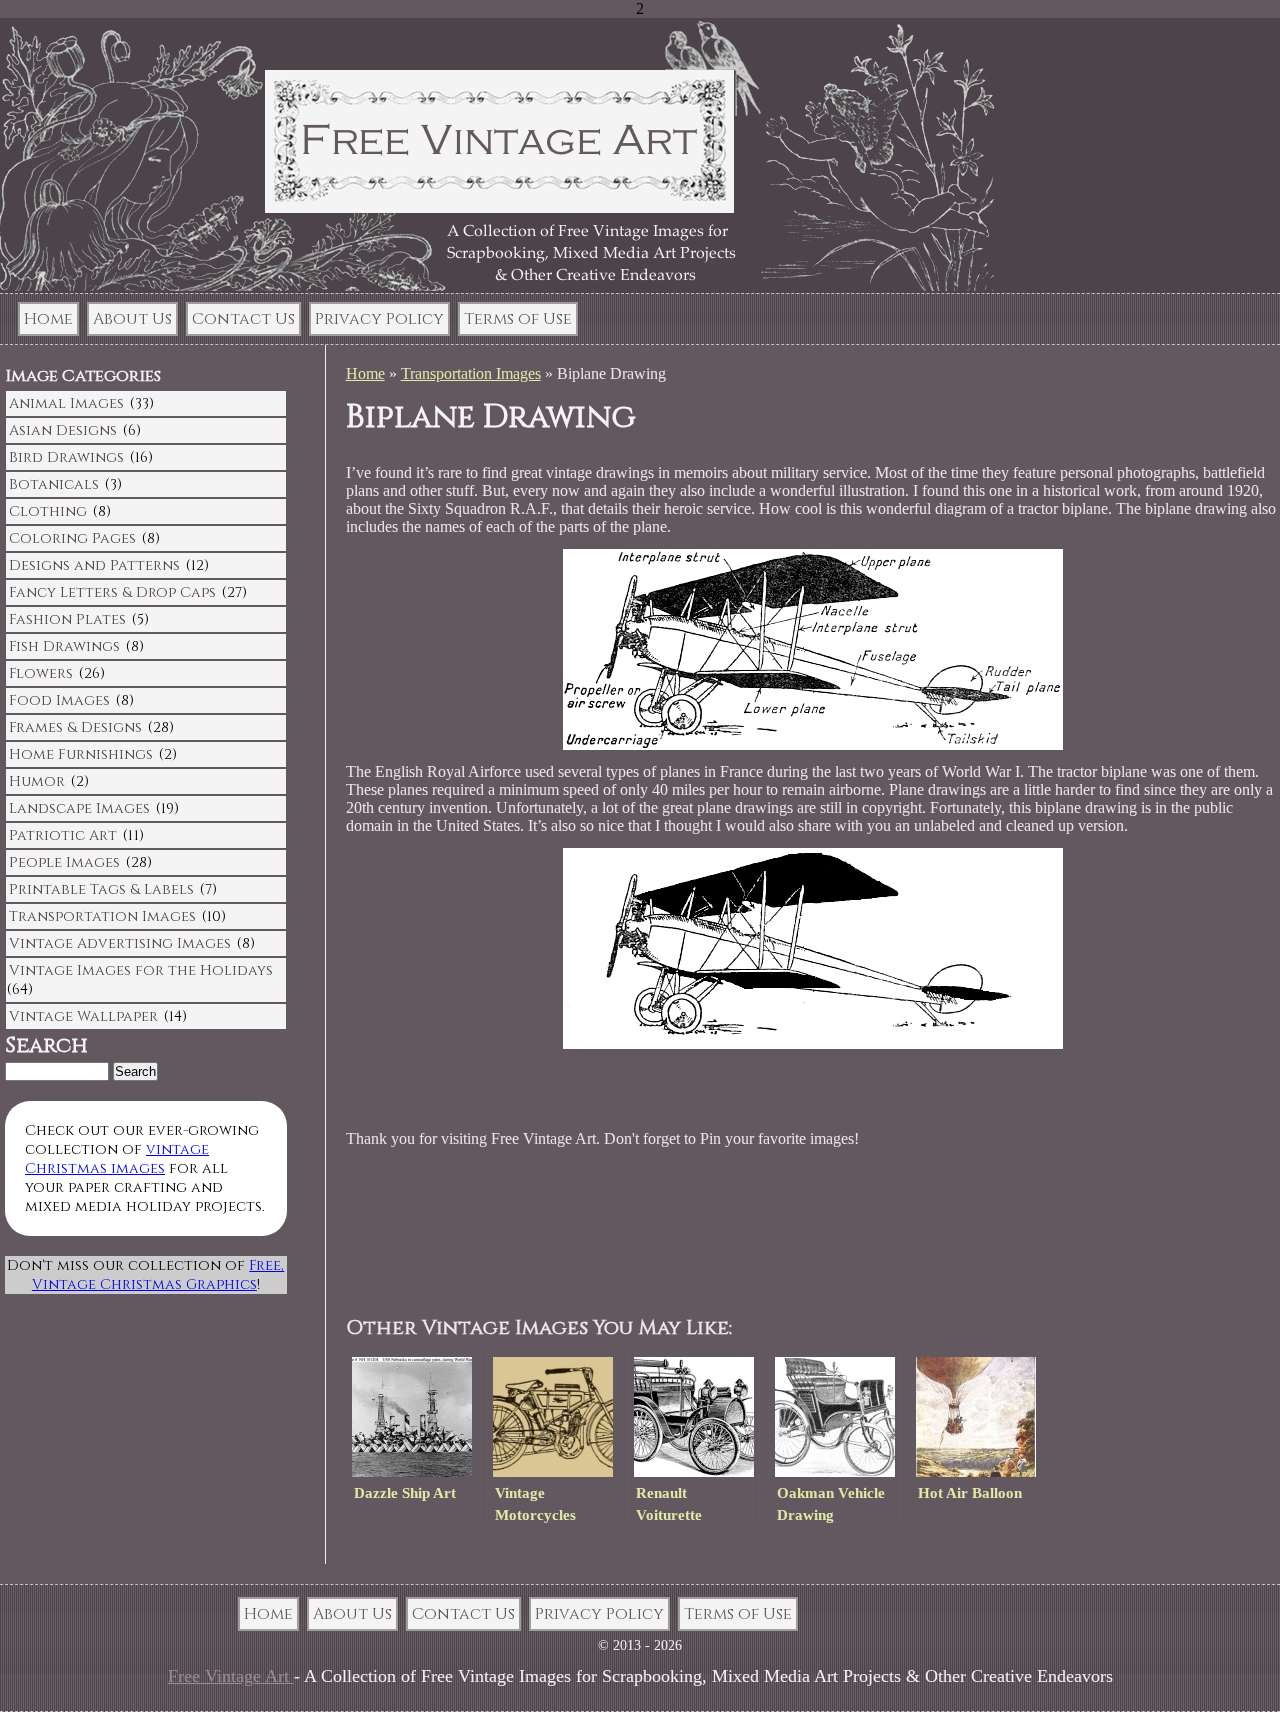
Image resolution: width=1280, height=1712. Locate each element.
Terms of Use (518, 319)
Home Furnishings (81, 754)
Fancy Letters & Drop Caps (112, 592)
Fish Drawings (64, 646)
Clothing (48, 511)
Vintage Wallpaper (83, 1016)
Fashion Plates (67, 619)
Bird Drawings (66, 457)
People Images (64, 862)
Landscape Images (79, 808)
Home (48, 319)
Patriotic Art (63, 835)
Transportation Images (471, 373)
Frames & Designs (75, 727)
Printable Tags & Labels (101, 889)
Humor (37, 781)
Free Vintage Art (231, 1676)
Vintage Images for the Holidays (141, 970)
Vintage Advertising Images (120, 943)
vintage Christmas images (117, 1159)
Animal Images (66, 403)
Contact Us (243, 319)
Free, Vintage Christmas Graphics (158, 1275)
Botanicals (54, 484)
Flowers (41, 673)
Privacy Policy (379, 319)
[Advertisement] (730, 1233)
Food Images (59, 700)
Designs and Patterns (94, 565)
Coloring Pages (72, 538)
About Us (132, 319)
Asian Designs (63, 430)
